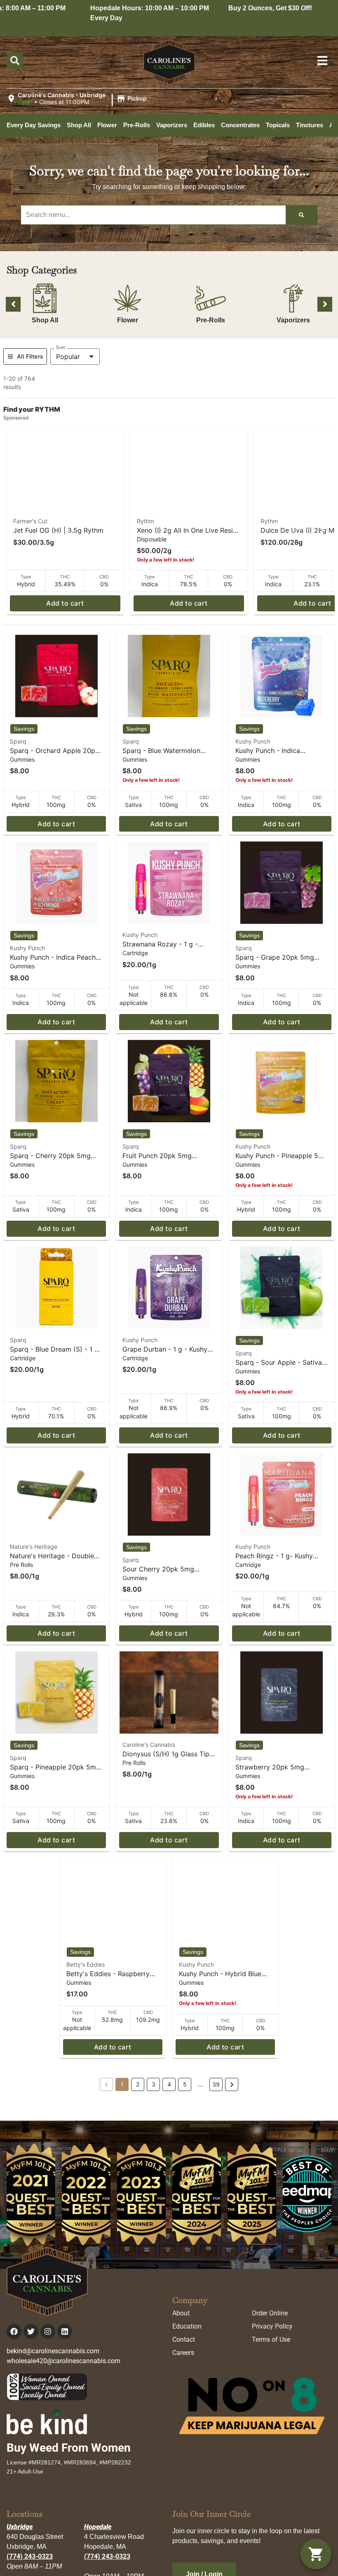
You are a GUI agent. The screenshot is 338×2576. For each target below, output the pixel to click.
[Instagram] (48, 2331)
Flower (128, 320)
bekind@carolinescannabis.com (53, 2351)
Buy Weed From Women (69, 2448)
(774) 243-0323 (30, 2556)
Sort (61, 347)
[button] (78, 99)
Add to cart (65, 603)
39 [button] (216, 2084)
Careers (183, 2353)
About (181, 2313)
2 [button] (138, 2084)
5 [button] (185, 2084)
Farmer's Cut (30, 521)
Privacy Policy (272, 2326)
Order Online (270, 2313)
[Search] (301, 215)
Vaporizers (293, 320)
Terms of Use (271, 2339)
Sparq (18, 741)
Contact (184, 2339)
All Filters (30, 356)
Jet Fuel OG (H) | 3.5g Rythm (58, 530)
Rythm (146, 521)
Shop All (45, 320)
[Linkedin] (65, 2331)
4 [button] (169, 2084)
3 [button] (154, 2084)
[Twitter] (31, 2331)
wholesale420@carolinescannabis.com (63, 2361)
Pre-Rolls (211, 320)
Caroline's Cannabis (149, 1745)
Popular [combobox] (68, 357)
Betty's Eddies (86, 1964)
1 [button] (122, 2084)
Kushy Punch (253, 741)
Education (187, 2326)
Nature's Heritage (34, 1547)
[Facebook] (14, 2331)
